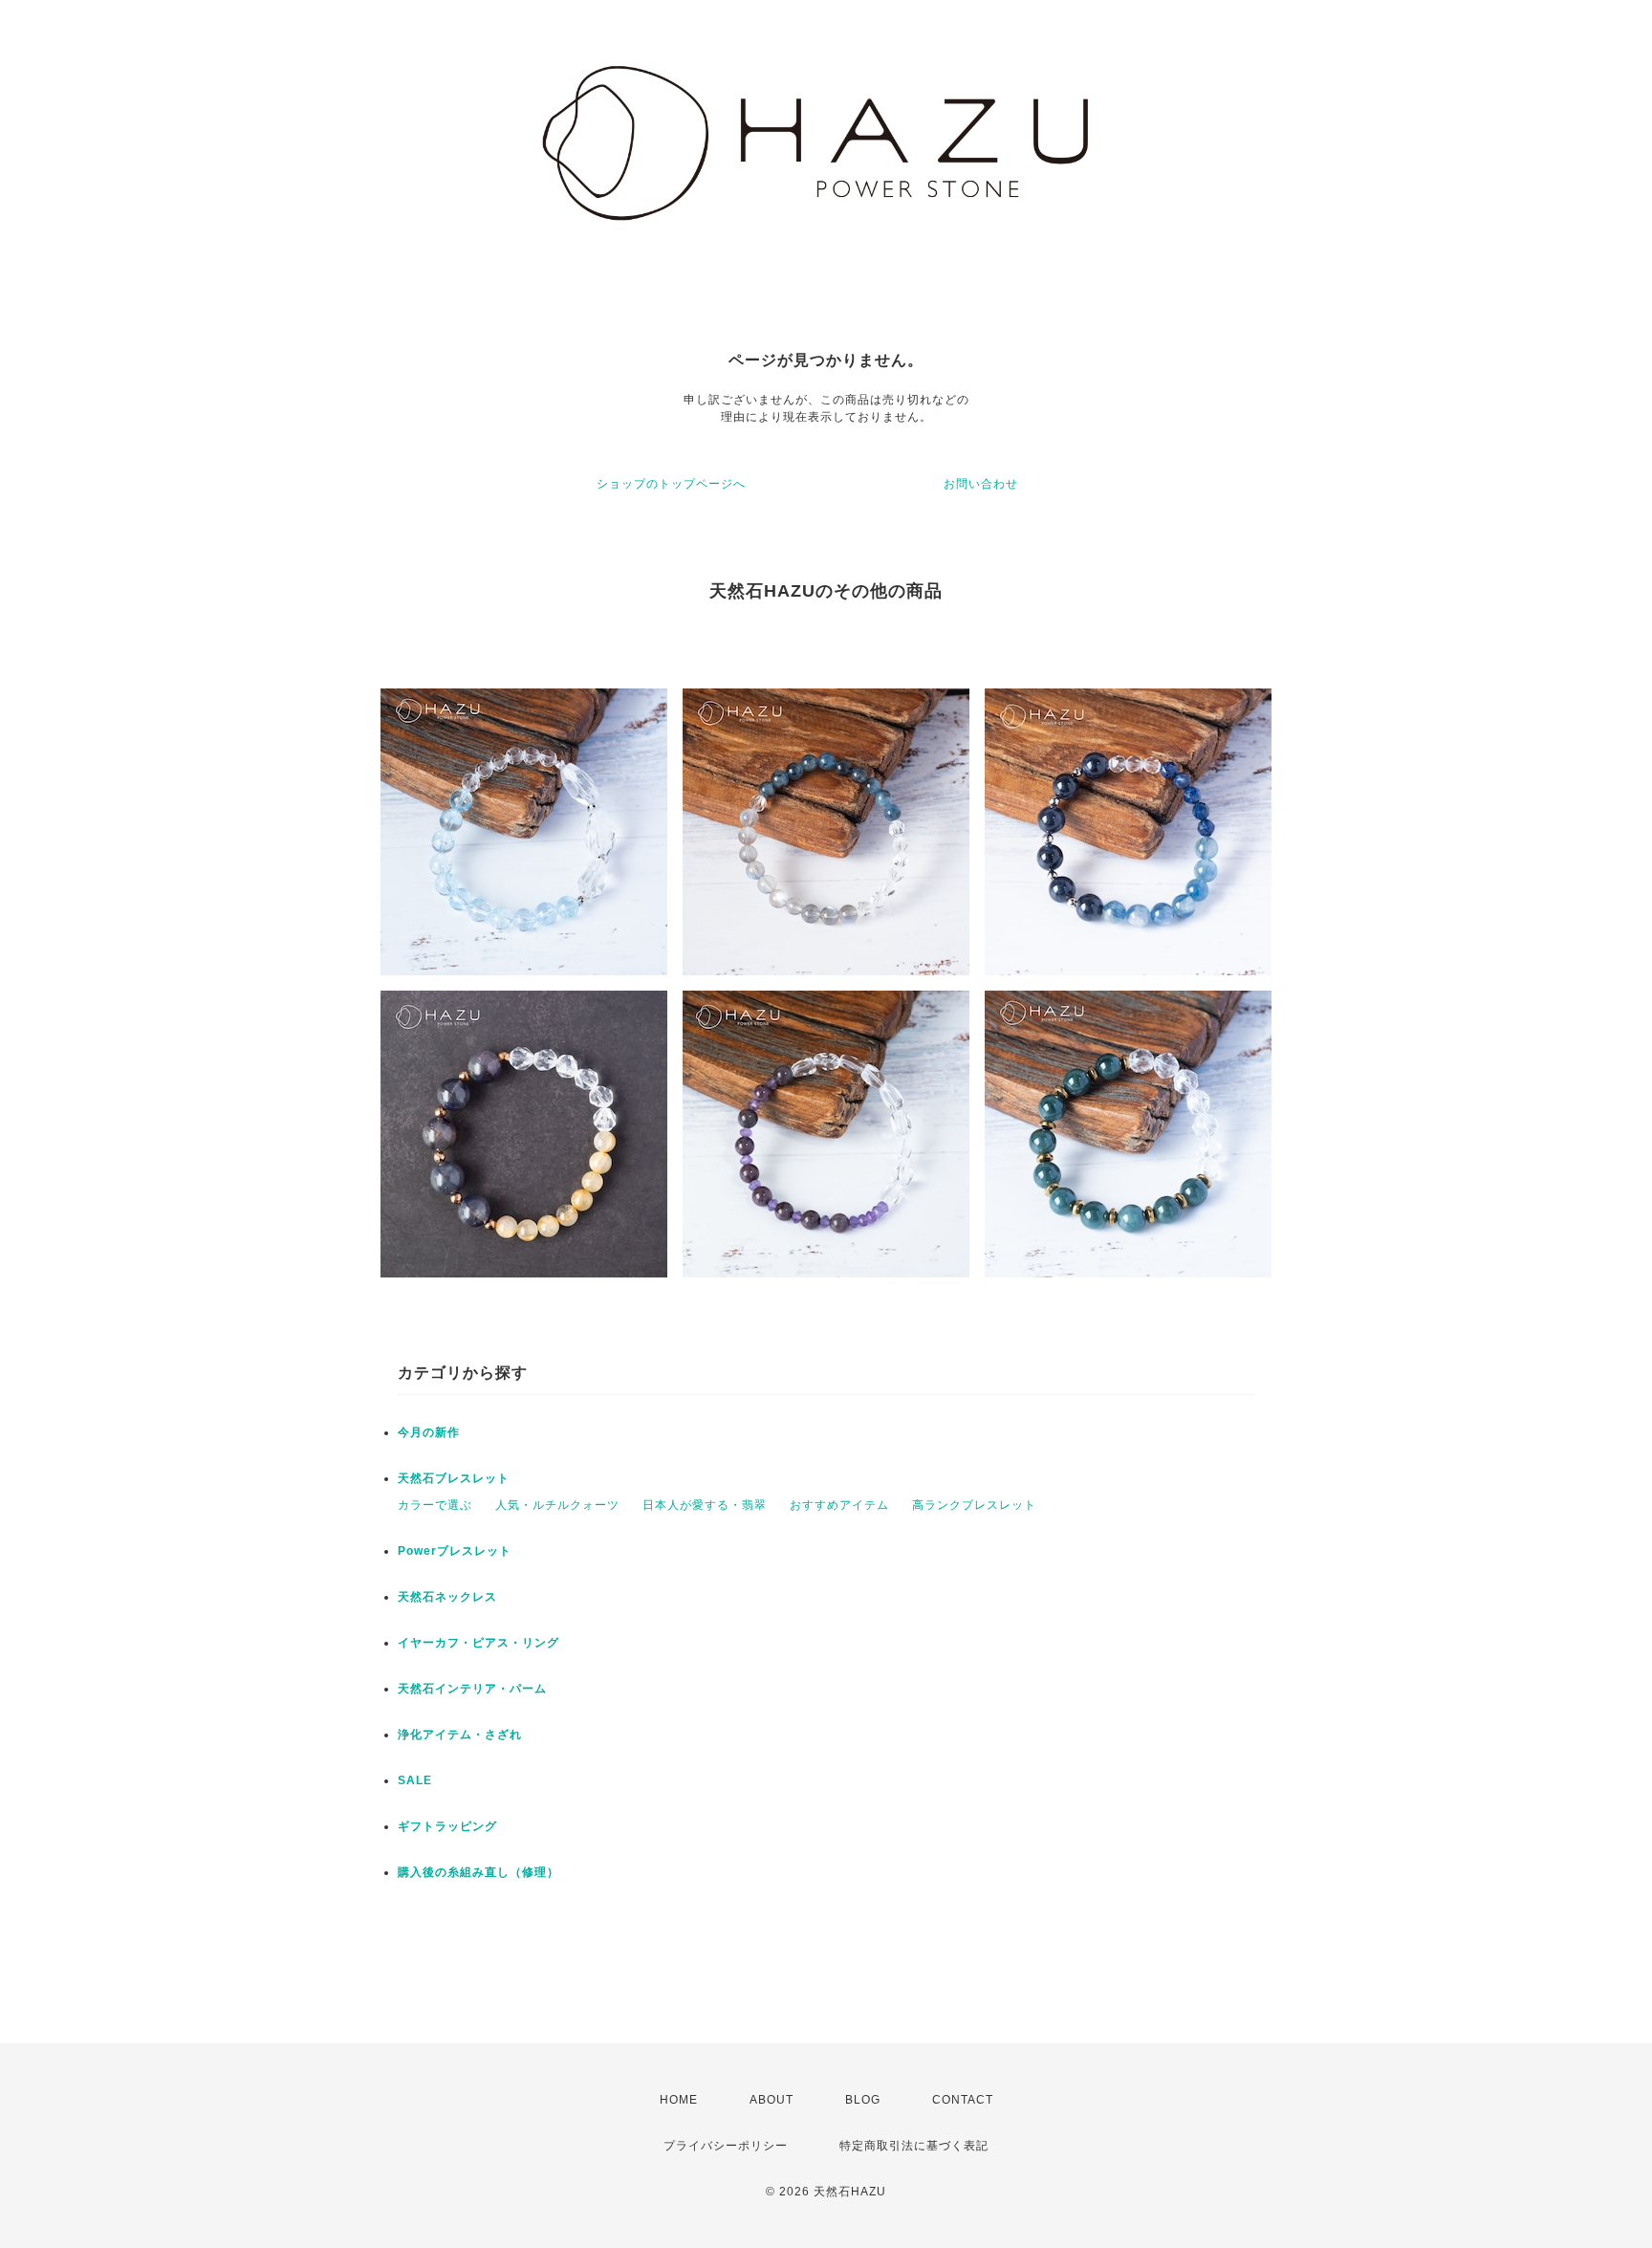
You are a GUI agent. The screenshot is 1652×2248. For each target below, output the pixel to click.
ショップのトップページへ (671, 484)
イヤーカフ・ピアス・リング (478, 1643)
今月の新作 (429, 1432)
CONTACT (963, 2100)
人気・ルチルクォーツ (557, 1505)
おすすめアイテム (839, 1505)
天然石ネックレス (447, 1597)
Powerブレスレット (455, 1551)
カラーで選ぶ (435, 1505)
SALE (415, 1780)
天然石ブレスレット (454, 1478)
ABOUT (772, 2100)
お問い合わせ (981, 484)
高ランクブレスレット (974, 1505)
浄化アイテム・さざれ (460, 1735)
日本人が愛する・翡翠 (705, 1505)
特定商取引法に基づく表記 (914, 2146)
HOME (679, 2100)
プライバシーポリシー (726, 2146)
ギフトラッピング (447, 1826)
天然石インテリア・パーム (472, 1689)
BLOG (863, 2100)
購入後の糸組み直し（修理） (478, 1872)
